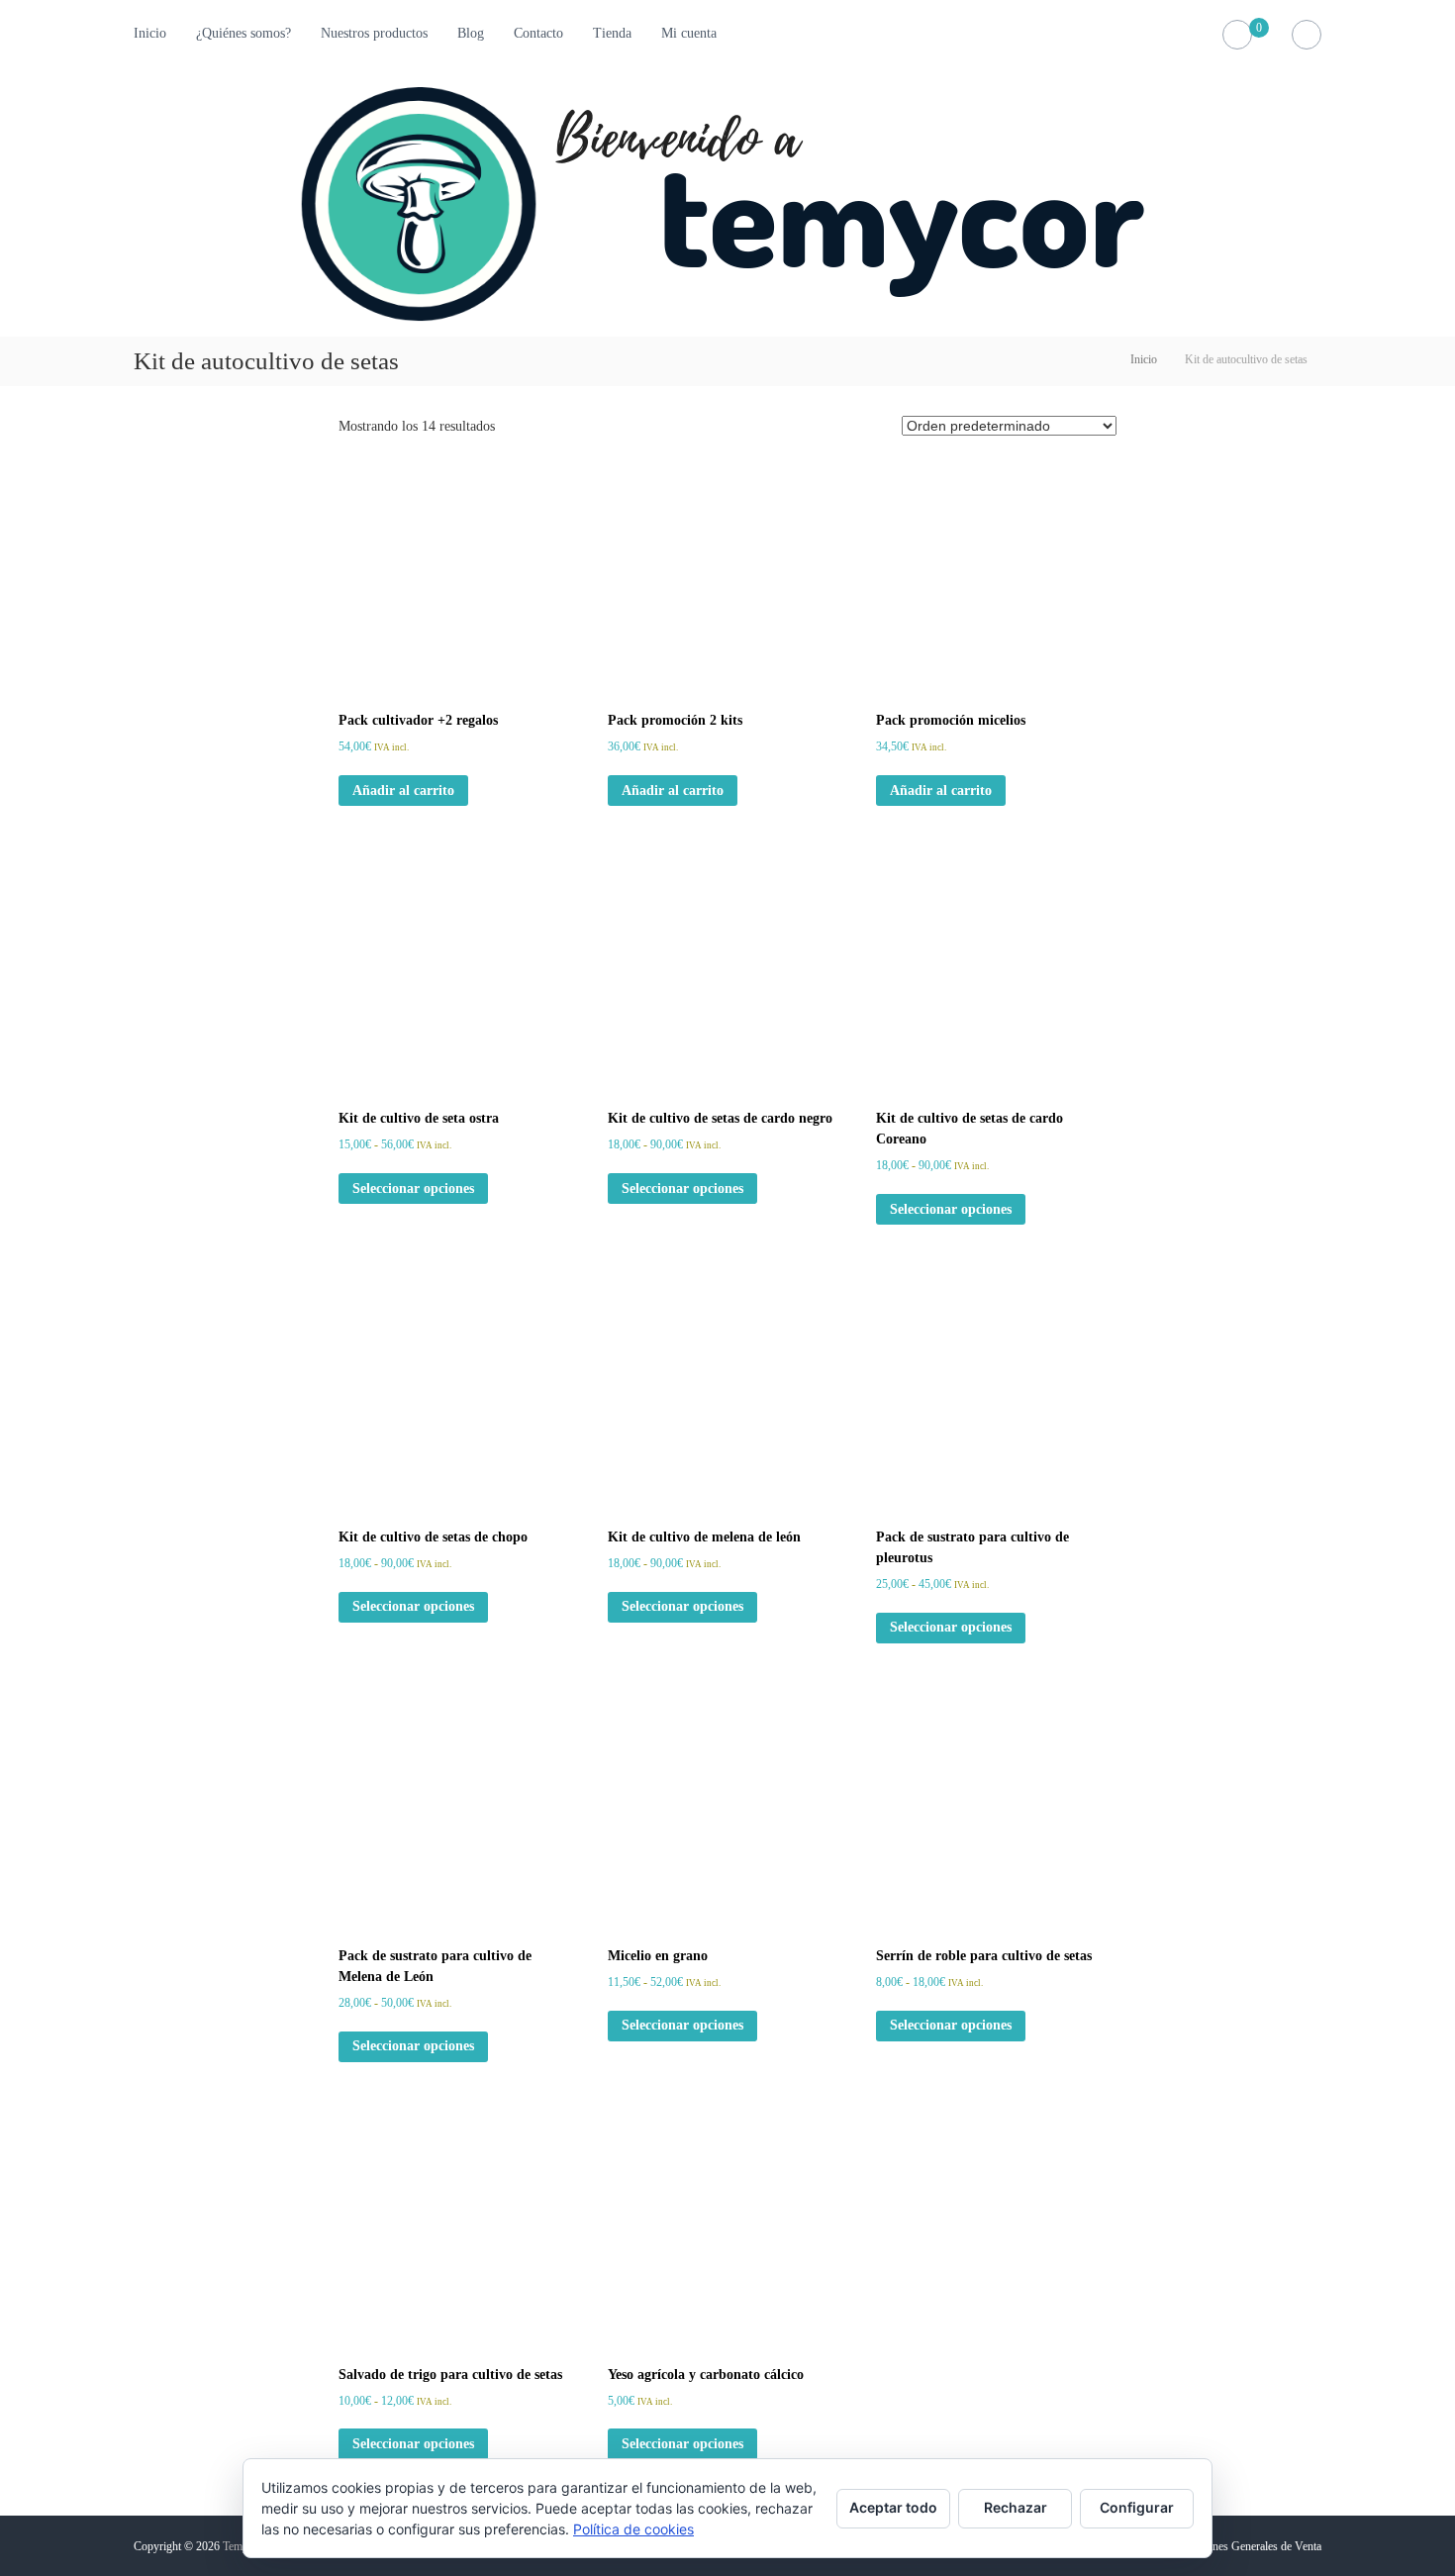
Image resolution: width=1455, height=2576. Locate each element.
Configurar (1137, 2507)
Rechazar (1016, 2507)
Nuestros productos (374, 33)
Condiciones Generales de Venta (1246, 2546)
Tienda (612, 33)
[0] (1238, 35)
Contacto (538, 33)
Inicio (150, 33)
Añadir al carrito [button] (403, 791)
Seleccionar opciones (413, 1189)
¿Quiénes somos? (243, 33)
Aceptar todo (893, 2507)
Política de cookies (633, 2529)
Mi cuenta (689, 33)
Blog (471, 33)
